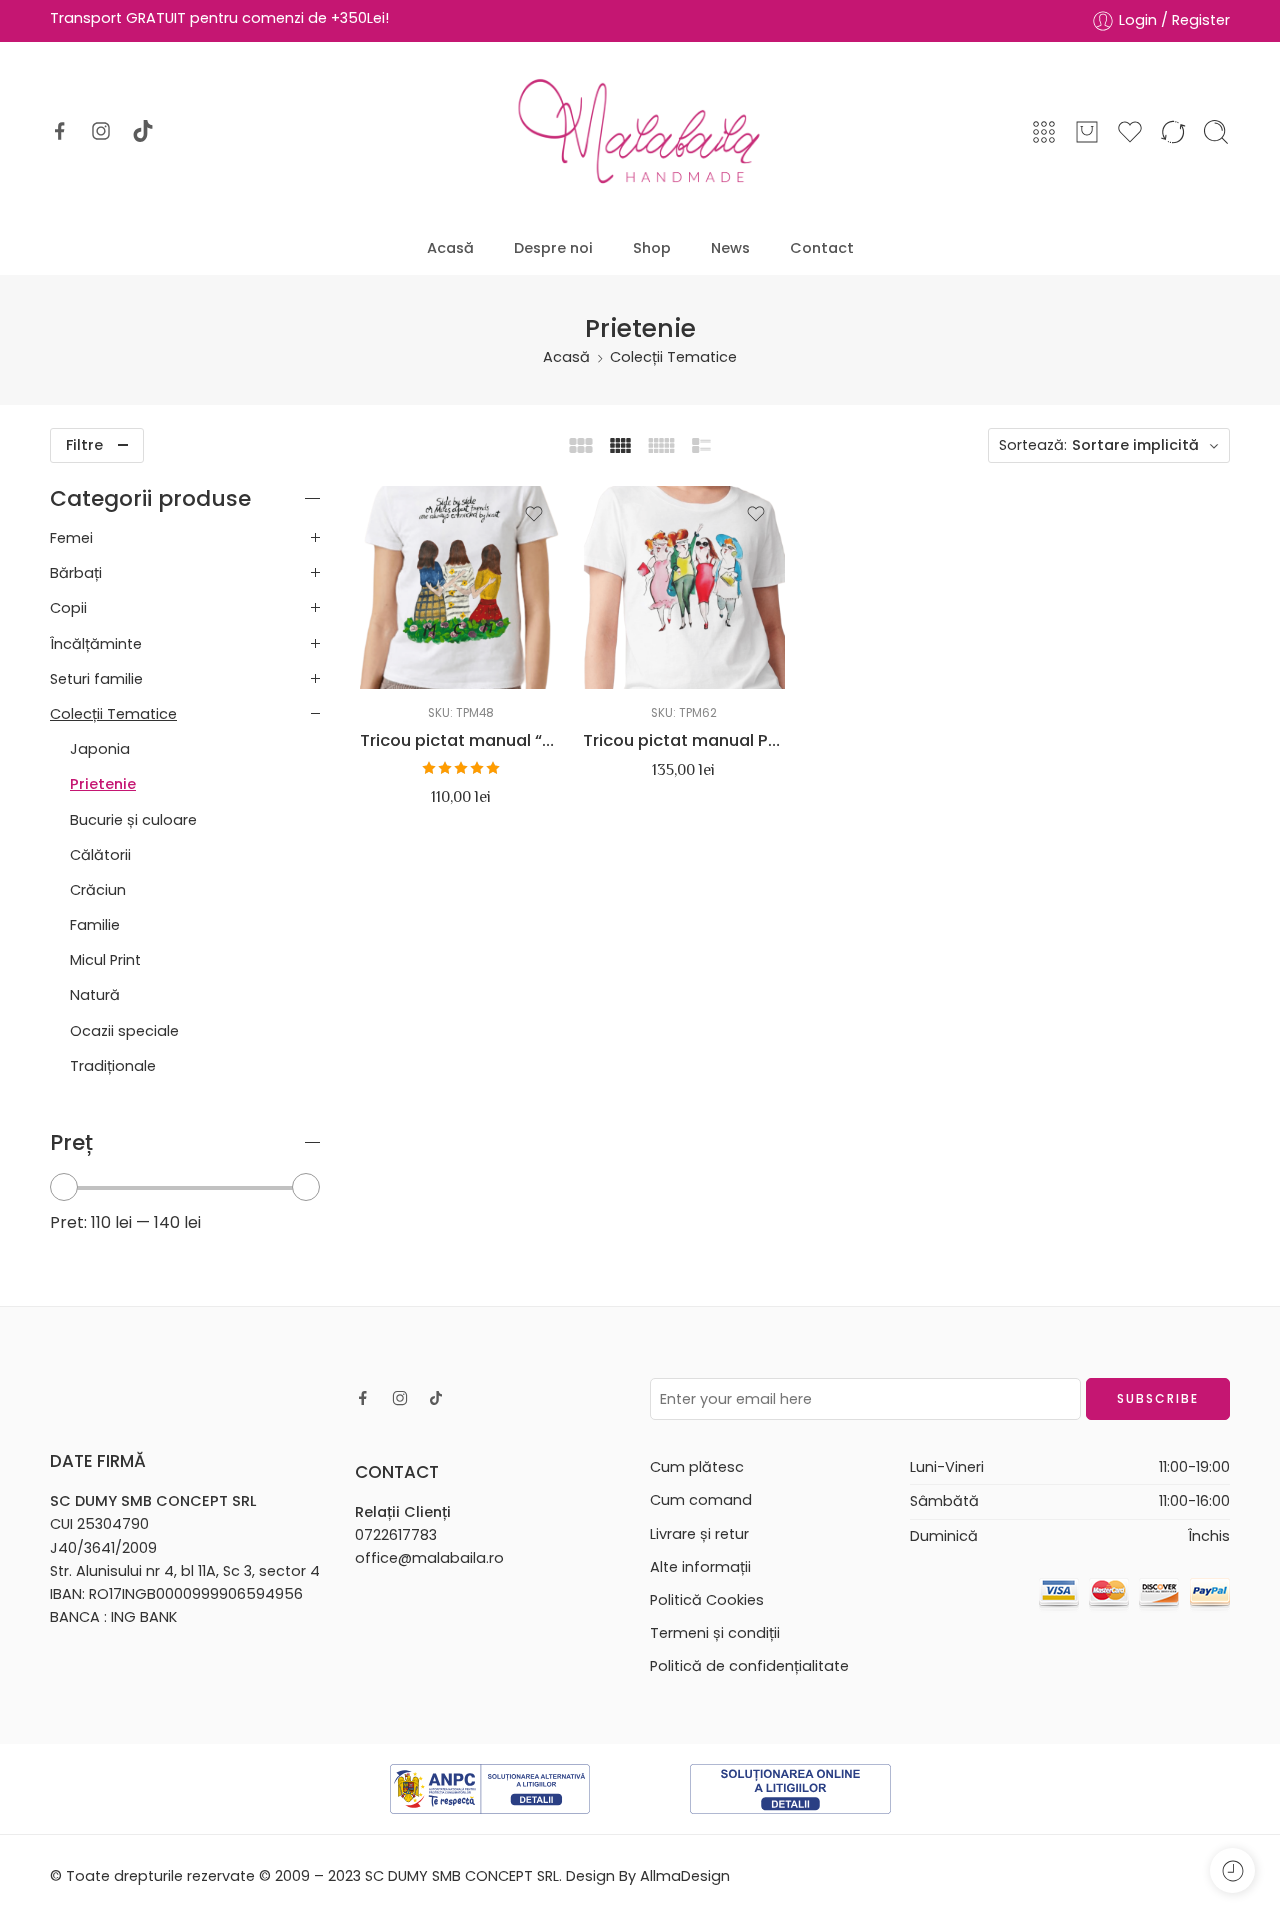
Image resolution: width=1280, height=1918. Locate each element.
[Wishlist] (534, 514)
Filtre (84, 445)
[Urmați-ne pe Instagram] (101, 131)
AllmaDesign (685, 1876)
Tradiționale (113, 1066)
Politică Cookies (707, 1600)
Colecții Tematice (673, 357)
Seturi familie (96, 679)
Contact (822, 248)
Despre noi (553, 248)
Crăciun (98, 890)
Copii (68, 608)
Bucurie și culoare (133, 820)
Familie (95, 925)
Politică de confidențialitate (749, 1666)
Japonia (100, 749)
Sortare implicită (1135, 445)
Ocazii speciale (124, 1031)
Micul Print (105, 960)
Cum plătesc (697, 1467)
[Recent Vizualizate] (1232, 1870)
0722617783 (396, 1535)
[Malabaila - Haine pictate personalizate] (640, 132)
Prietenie (103, 784)
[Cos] (1087, 132)
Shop (652, 248)
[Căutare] (1216, 132)
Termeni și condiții (715, 1633)
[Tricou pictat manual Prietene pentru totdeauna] (684, 587)
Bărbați (76, 573)
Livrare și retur (699, 1534)
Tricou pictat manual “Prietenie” (461, 740)
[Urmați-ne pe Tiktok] (143, 131)
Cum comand (701, 1500)
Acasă (450, 248)
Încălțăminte (96, 644)
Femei (71, 538)
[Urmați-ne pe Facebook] (60, 131)
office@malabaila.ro (429, 1558)
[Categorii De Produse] (1044, 132)
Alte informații (700, 1567)
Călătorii (100, 855)
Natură (95, 995)
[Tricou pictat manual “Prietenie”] (461, 587)
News (730, 248)
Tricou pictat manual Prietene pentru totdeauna (684, 740)
